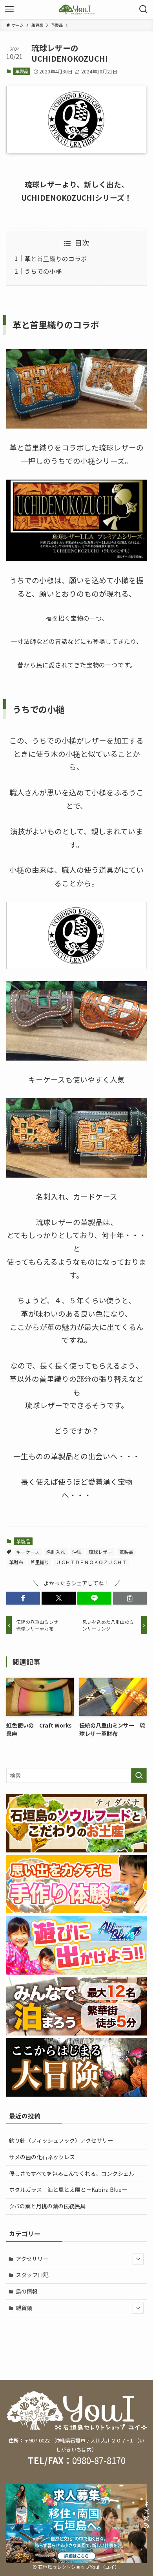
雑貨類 (24, 2308)
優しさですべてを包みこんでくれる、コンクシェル (72, 2173)
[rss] (147, 2526)
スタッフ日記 (32, 2275)
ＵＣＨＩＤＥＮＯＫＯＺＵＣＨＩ (91, 1562)
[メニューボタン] (9, 9)
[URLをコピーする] (130, 1598)
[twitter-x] (147, 2512)
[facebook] (147, 2505)
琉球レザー (100, 1552)
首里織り (40, 1562)
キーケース (28, 1552)
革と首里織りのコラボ (56, 258)
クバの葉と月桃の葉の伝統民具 (47, 2206)
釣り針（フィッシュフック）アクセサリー (61, 2140)
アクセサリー (32, 2259)
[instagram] (147, 2519)
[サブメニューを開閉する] (138, 2259)
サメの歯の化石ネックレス (42, 2157)
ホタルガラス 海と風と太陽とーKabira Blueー (68, 2189)
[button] (23, 1598)
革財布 (16, 1562)
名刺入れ (56, 1552)
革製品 (22, 71)
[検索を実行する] (139, 1775)
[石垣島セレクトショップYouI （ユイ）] (76, 9)
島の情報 (27, 2291)
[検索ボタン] (144, 9)
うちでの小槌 (43, 271)
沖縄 (77, 1552)
